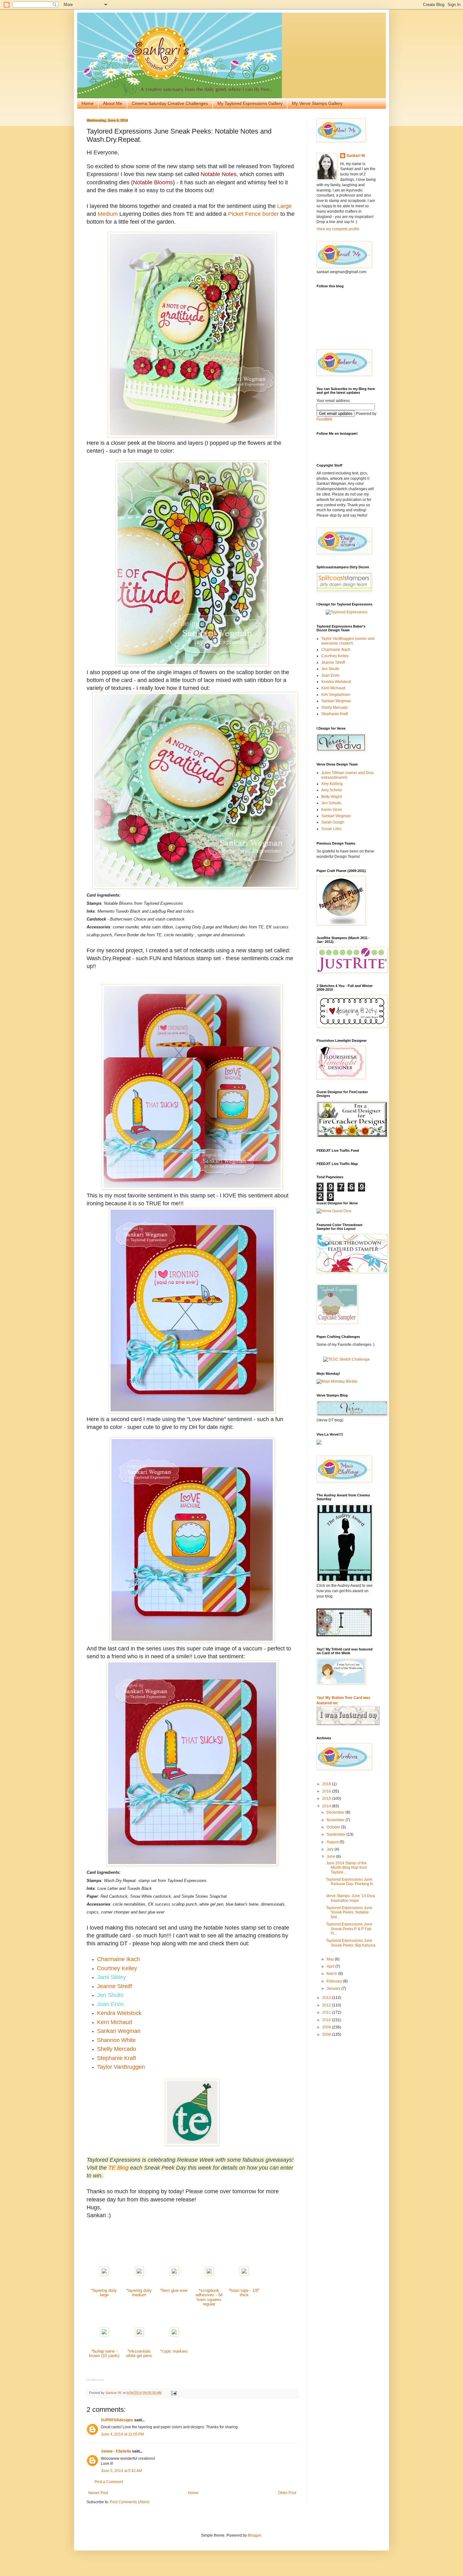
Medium (108, 214)
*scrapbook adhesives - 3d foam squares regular (209, 2297)
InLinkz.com (95, 2380)
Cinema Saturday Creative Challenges (170, 103)
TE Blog (118, 2168)
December (336, 1812)
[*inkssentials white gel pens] (139, 2335)
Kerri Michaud (333, 688)
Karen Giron (332, 810)
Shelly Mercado (335, 708)
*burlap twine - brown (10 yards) (104, 2354)
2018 (327, 1784)
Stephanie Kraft (334, 714)
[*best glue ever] (174, 2274)
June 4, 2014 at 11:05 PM (122, 2434)
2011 (327, 2012)
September (337, 1834)
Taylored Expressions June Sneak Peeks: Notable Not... (349, 1912)
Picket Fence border (253, 214)
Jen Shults (330, 669)
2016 (327, 1791)
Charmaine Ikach (336, 650)
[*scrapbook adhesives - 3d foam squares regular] (209, 2274)
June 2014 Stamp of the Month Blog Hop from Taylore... (346, 1868)
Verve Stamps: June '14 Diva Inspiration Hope (350, 1898)
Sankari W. (356, 156)
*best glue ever (174, 2290)
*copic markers (174, 2351)
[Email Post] (174, 2393)
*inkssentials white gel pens (139, 2354)
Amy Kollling (332, 784)
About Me (113, 103)
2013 (327, 1998)
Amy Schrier (332, 790)
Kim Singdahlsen (336, 695)
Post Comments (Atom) (130, 2502)
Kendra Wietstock (336, 682)
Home (88, 103)
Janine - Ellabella (116, 2451)
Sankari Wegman (336, 701)
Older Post (287, 2493)
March (332, 1974)
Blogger (254, 2535)
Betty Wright (332, 797)
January (334, 1988)
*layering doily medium (139, 2293)
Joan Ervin (330, 675)
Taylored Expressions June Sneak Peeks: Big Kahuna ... (351, 1945)
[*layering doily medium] (139, 2274)
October (334, 1827)
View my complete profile (338, 229)
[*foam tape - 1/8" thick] (244, 2274)
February (335, 1981)
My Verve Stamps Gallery (317, 103)
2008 (327, 2034)
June (331, 1856)
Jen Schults (331, 803)
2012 (327, 2005)
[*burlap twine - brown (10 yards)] (104, 2335)
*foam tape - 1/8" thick (244, 2293)
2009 (327, 2027)
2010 (327, 2020)
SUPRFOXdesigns (117, 2420)
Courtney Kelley (335, 656)
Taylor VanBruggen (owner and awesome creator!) (348, 641)
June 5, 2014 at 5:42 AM (121, 2471)
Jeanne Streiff (333, 663)
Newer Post (98, 2493)
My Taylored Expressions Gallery (250, 103)
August (333, 1842)
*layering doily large (104, 2293)
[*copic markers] (174, 2335)
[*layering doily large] (104, 2274)
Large (284, 206)
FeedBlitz (325, 419)
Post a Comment (109, 2482)
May (331, 1959)
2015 (327, 1799)
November (336, 1820)
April (331, 1966)
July (331, 1849)
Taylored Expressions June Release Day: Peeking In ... (350, 1884)
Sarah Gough (333, 822)
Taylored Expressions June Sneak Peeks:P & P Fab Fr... (349, 1929)
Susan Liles (331, 829)
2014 (327, 1806)
